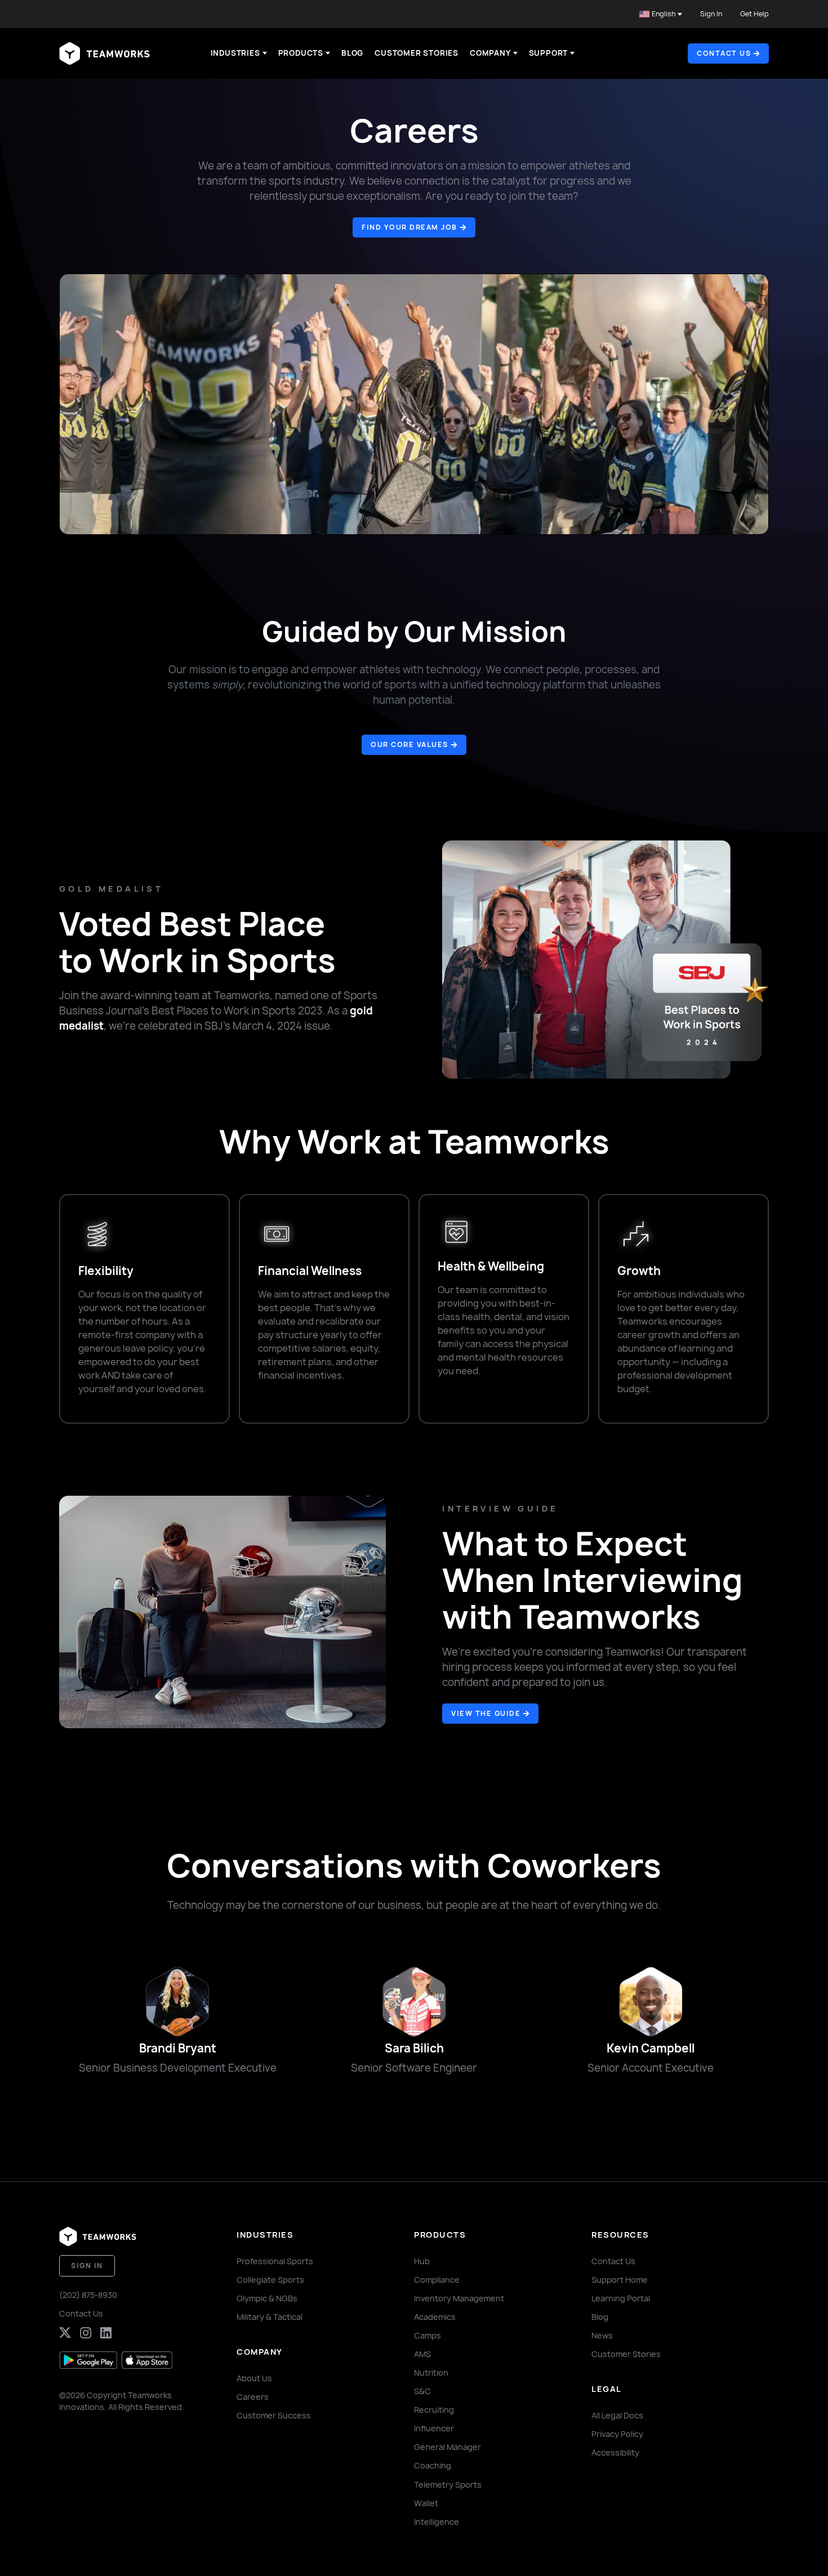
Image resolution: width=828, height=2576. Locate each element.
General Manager (448, 2447)
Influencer (434, 2428)
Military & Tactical (270, 2317)
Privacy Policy (617, 2434)
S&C (422, 2391)
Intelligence (437, 2522)
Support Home (620, 2280)
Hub (422, 2261)
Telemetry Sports (448, 2485)
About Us (254, 2378)
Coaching (433, 2465)
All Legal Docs (617, 2415)
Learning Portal (621, 2298)
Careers (253, 2397)
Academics (435, 2317)
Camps (428, 2335)
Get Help (754, 14)
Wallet (426, 2503)
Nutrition (431, 2372)
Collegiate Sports (270, 2280)
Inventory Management (459, 2298)
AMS (422, 2354)
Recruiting (434, 2410)
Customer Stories (417, 53)
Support (549, 53)
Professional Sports (275, 2261)
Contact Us (81, 2313)
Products (301, 53)
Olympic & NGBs (267, 2298)
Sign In (711, 14)
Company (490, 53)
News (602, 2335)
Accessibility (615, 2452)
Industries (235, 53)
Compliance (437, 2280)
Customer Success (274, 2415)
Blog (352, 53)
